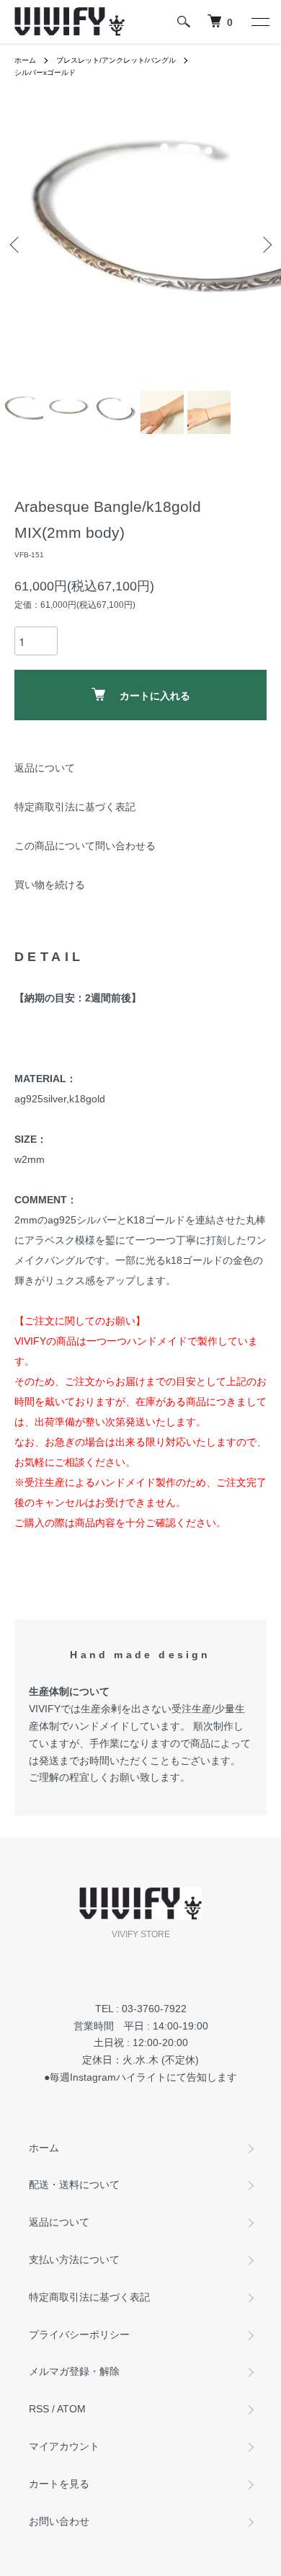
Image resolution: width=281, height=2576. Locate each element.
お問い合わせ (59, 2521)
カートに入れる (155, 695)
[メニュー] (259, 22)
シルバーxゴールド (45, 72)
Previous (16, 245)
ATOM (71, 2409)
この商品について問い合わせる (85, 846)
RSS (39, 2409)
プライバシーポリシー (79, 2334)
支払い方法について (74, 2259)
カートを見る (59, 2484)
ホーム (25, 60)
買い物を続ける (50, 885)
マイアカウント (64, 2446)
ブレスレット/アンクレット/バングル (116, 60)
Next (265, 245)
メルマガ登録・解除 (74, 2371)
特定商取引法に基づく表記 (75, 807)
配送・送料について (74, 2185)
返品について (45, 768)
